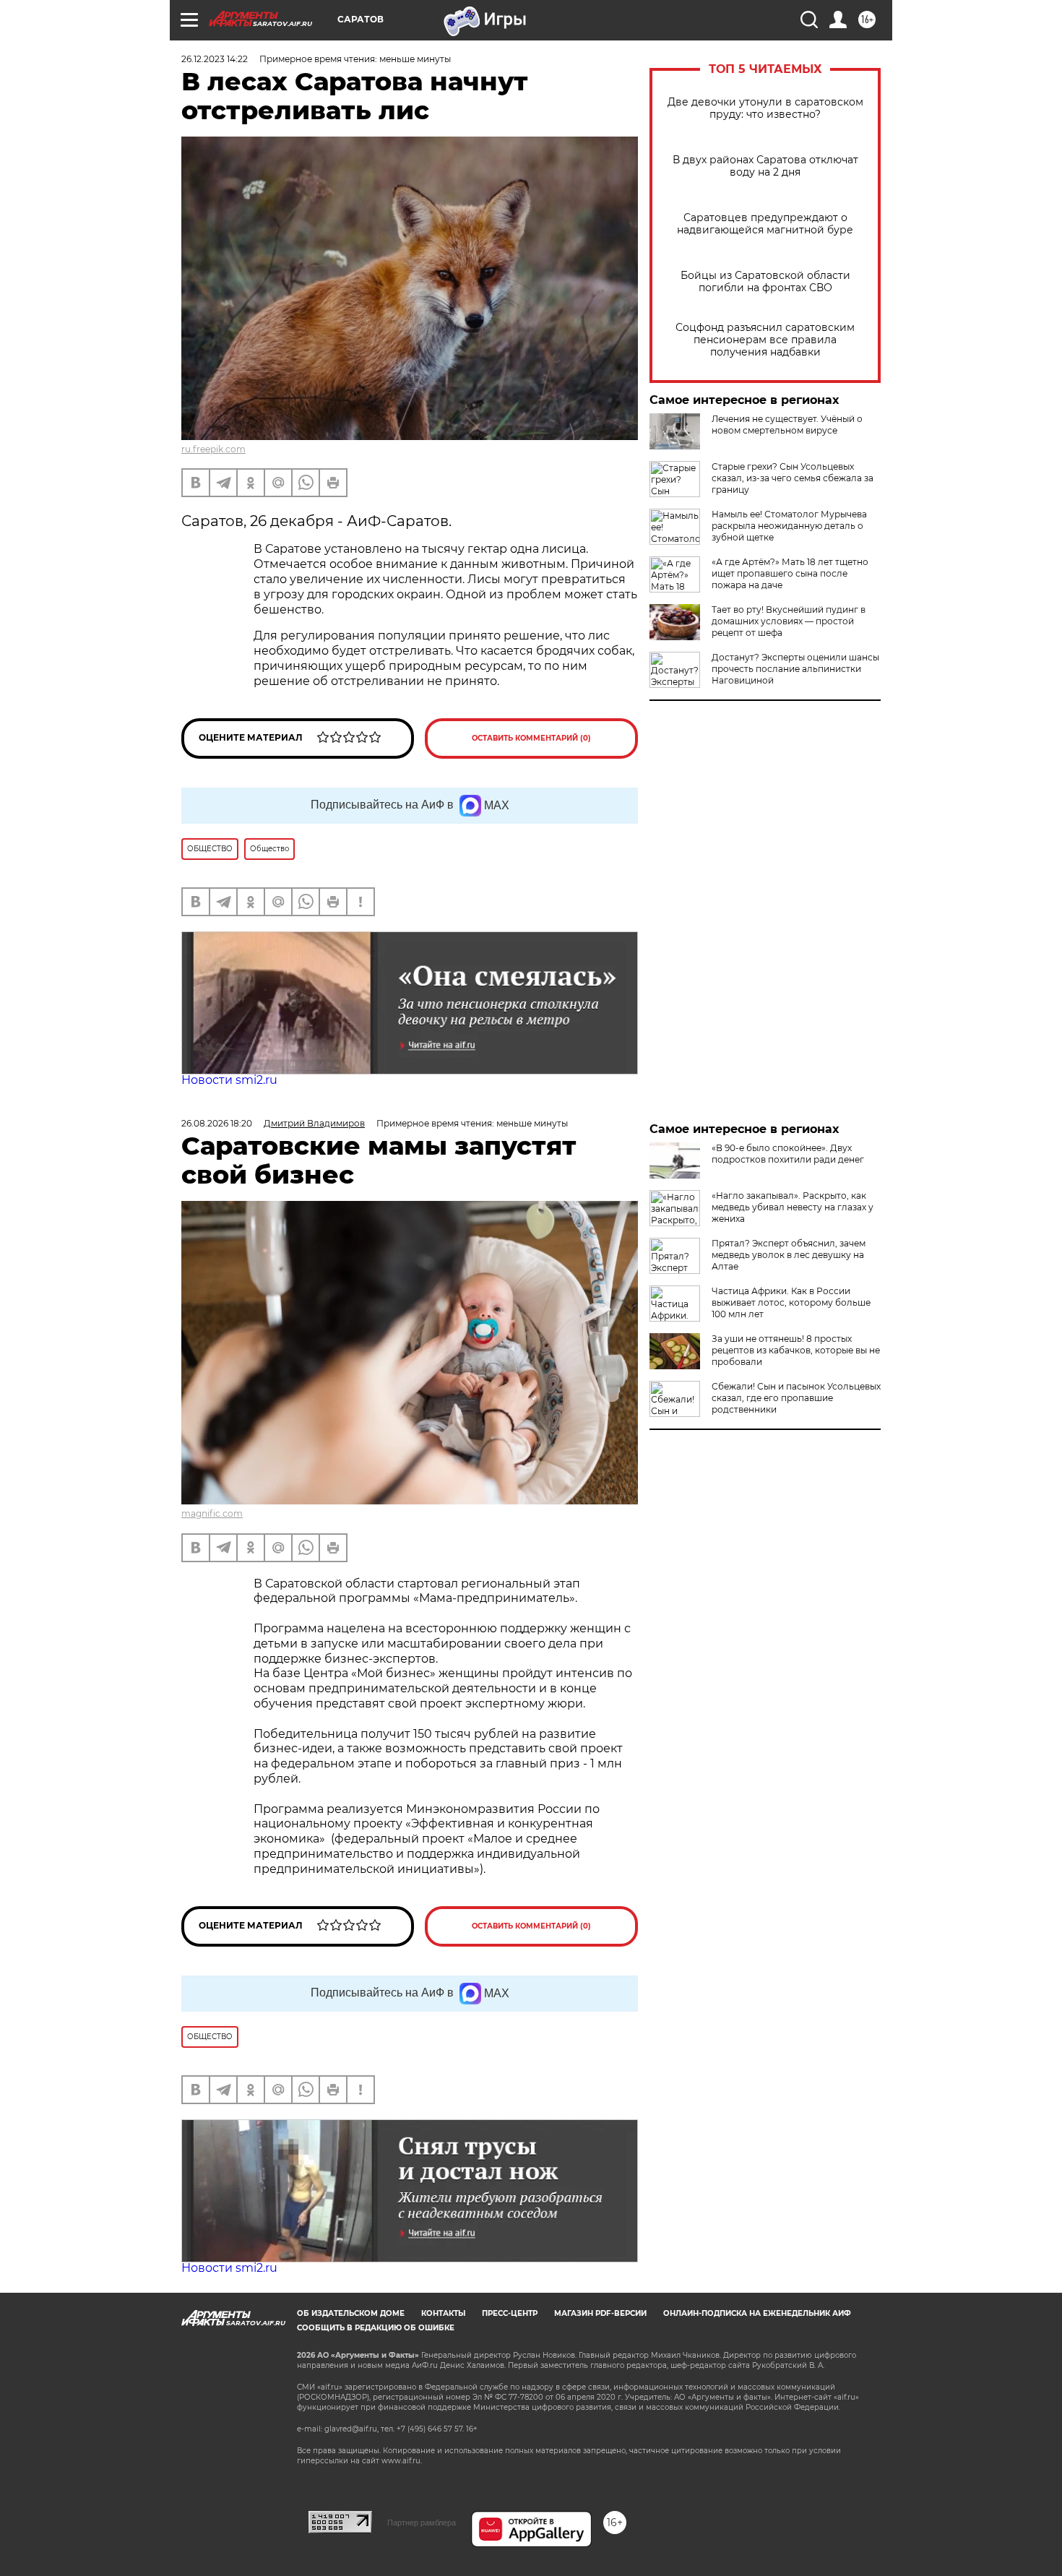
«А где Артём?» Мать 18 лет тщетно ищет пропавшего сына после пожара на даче (790, 573)
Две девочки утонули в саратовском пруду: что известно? (765, 108)
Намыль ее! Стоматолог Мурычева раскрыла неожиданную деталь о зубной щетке (789, 526)
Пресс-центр (510, 2313)
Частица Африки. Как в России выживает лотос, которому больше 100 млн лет (791, 1302)
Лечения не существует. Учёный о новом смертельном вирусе (787, 425)
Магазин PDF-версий (600, 2313)
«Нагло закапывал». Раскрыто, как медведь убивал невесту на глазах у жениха (793, 1207)
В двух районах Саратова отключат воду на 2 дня (765, 166)
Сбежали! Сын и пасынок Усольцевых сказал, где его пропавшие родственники (796, 1398)
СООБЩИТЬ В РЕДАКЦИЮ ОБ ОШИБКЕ (376, 2328)
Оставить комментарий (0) (531, 738)
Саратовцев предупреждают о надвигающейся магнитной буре (765, 224)
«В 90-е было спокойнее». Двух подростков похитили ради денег (788, 1154)
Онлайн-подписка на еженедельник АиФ (757, 2313)
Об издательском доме (351, 2313)
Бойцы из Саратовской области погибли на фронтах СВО (765, 282)
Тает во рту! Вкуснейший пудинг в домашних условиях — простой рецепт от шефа (789, 621)
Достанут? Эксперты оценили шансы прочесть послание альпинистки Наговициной (795, 669)
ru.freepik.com (213, 449)
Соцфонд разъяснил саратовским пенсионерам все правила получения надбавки (765, 340)
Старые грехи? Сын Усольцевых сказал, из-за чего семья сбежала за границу (793, 478)
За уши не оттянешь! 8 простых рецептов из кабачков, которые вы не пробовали (796, 1350)
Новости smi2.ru (229, 1080)
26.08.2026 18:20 (217, 1123)
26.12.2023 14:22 (215, 59)
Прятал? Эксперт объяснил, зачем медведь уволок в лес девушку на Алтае (789, 1255)
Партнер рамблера (422, 2523)
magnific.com (212, 1513)
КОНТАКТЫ (443, 2313)
